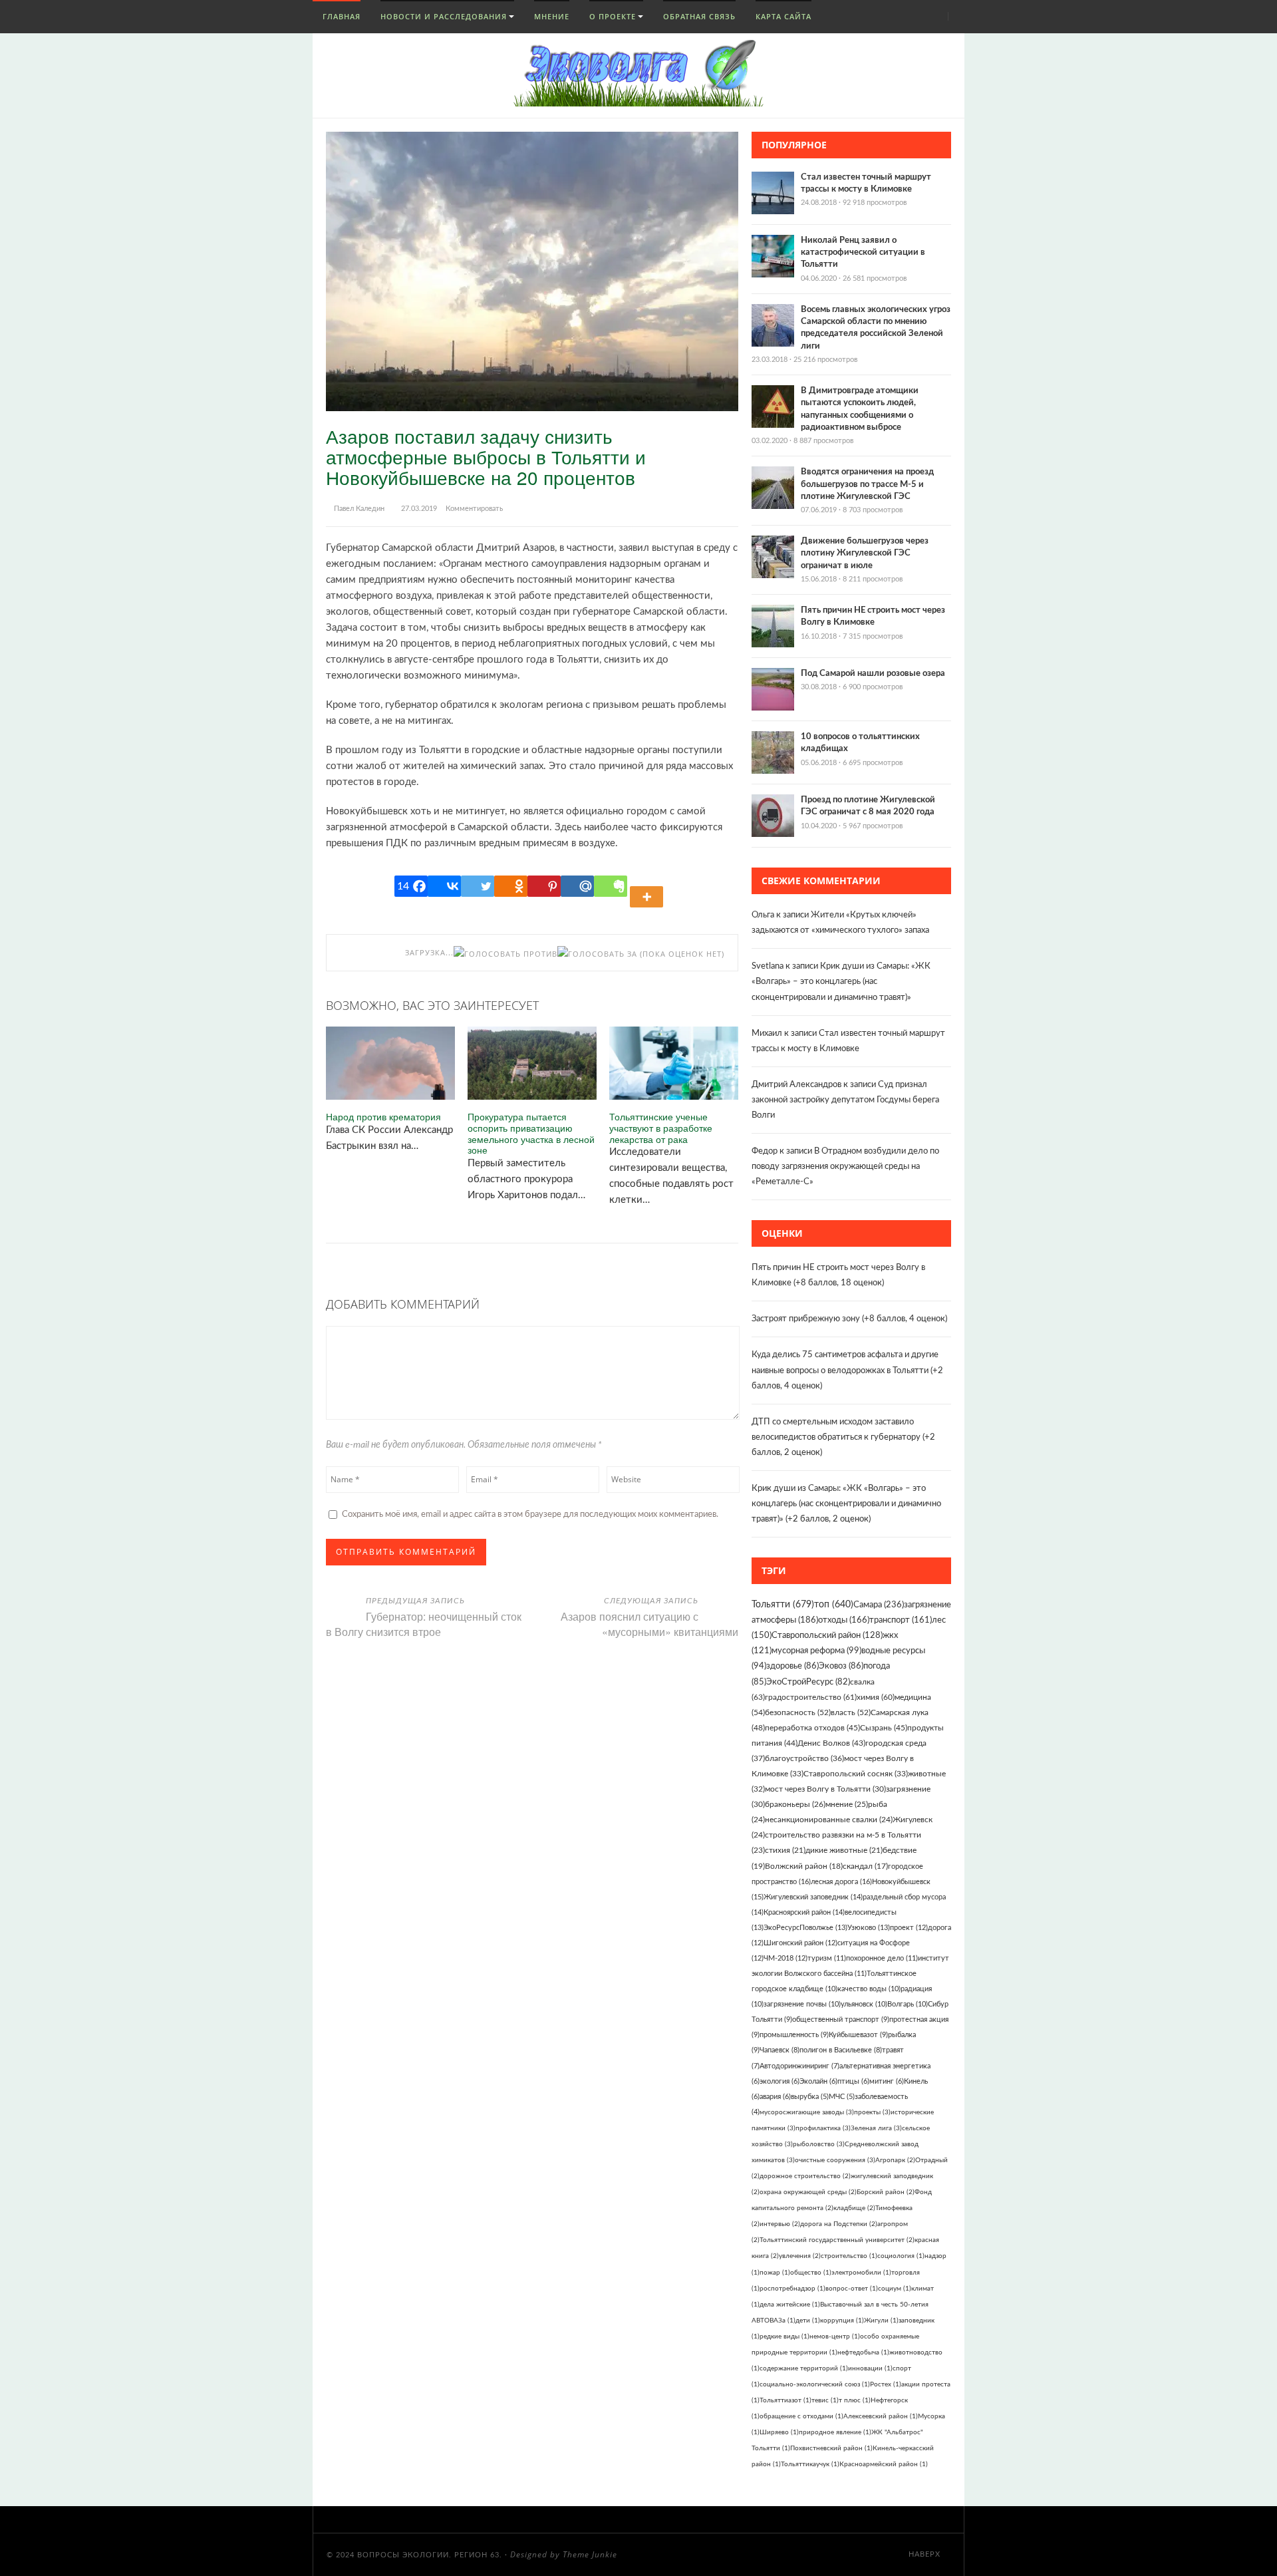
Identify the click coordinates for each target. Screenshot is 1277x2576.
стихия (785, 1851)
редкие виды (784, 2336)
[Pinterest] (544, 886)
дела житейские (790, 2305)
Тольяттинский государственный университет (837, 2240)
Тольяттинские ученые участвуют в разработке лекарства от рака (661, 1128)
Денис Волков (831, 1743)
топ (834, 1605)
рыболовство (819, 2144)
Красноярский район (804, 1912)
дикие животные (844, 1851)
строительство (849, 2256)
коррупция (842, 2321)
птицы (853, 2081)
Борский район (886, 2192)
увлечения (800, 2256)
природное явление (835, 2432)
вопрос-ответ (852, 2289)
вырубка (810, 2097)
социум (895, 2289)
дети (808, 2321)
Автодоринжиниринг (799, 2066)
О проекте (613, 16)
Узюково (869, 1928)
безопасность (798, 1712)
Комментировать (474, 509)
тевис (825, 2400)
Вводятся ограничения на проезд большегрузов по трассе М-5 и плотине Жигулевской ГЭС (867, 484)
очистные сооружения (835, 2160)
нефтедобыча (863, 2352)
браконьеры (795, 1805)
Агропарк (895, 2160)
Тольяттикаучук (810, 2464)
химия (876, 1697)
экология (780, 2081)
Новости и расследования (444, 16)
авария (775, 2097)
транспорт (901, 1620)
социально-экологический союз (815, 2384)
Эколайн (818, 2081)
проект (909, 1928)
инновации (870, 2368)
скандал (865, 1866)
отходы (844, 1620)
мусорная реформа (816, 1651)
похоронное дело (882, 1958)
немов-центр (835, 2336)
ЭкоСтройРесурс (808, 1682)
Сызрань (884, 1728)
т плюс (855, 2400)
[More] (648, 886)
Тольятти (783, 1605)
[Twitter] (478, 886)
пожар (775, 2273)
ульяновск (864, 2004)
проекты (872, 2112)
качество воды (869, 1989)
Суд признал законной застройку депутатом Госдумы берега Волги (845, 1100)
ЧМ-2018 (785, 1958)
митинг (887, 2081)
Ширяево (779, 2432)
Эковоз (841, 1666)
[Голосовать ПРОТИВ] (505, 954)
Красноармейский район (884, 2464)
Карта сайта (783, 16)
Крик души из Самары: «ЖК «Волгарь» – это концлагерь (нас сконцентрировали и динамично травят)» (841, 982)
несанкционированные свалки (829, 1820)
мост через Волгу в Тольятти (825, 1789)
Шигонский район (800, 1943)
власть (851, 1712)
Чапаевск (780, 2050)
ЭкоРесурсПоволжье (805, 1928)
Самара (879, 1605)
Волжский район (804, 1866)
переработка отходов (812, 1728)
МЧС (842, 2097)
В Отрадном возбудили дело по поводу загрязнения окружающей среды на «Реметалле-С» (845, 1167)
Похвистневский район (831, 2448)
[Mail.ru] (577, 886)
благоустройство (804, 1758)
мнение (847, 1805)
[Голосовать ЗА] (597, 954)
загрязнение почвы (802, 2004)
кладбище (854, 2208)
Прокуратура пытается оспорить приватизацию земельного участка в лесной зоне (531, 1133)
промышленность (794, 2035)
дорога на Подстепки (839, 2224)
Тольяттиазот (785, 2400)
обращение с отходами (801, 2416)
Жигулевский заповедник (813, 1897)
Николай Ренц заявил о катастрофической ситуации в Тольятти (863, 252)
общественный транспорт (841, 2019)
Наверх (926, 2554)
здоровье (792, 1666)
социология (901, 2256)
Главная (340, 16)
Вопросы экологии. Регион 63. (430, 2555)
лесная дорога (841, 1882)
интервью (780, 2224)
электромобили (861, 2273)
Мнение (552, 16)
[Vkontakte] (444, 886)
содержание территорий (804, 2368)
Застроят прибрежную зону (806, 1319)
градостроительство (811, 1697)
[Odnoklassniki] (511, 886)
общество (811, 2273)
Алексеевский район (881, 2416)
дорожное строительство (805, 2176)
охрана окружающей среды (808, 2192)
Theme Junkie (590, 2554)
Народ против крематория (383, 1117)
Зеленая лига (876, 2128)
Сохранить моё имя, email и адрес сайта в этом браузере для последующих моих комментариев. (530, 1515)
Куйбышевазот (858, 2035)
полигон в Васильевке (841, 2050)
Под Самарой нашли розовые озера (873, 674)
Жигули (881, 2321)
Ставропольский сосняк (856, 1774)
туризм (827, 1958)
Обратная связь (699, 16)
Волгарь (908, 2004)
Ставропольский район (827, 1636)
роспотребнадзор (792, 2289)
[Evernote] (611, 886)
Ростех (886, 2384)
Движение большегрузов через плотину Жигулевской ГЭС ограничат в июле (865, 553)
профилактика (823, 2128)
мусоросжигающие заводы (807, 2112)
